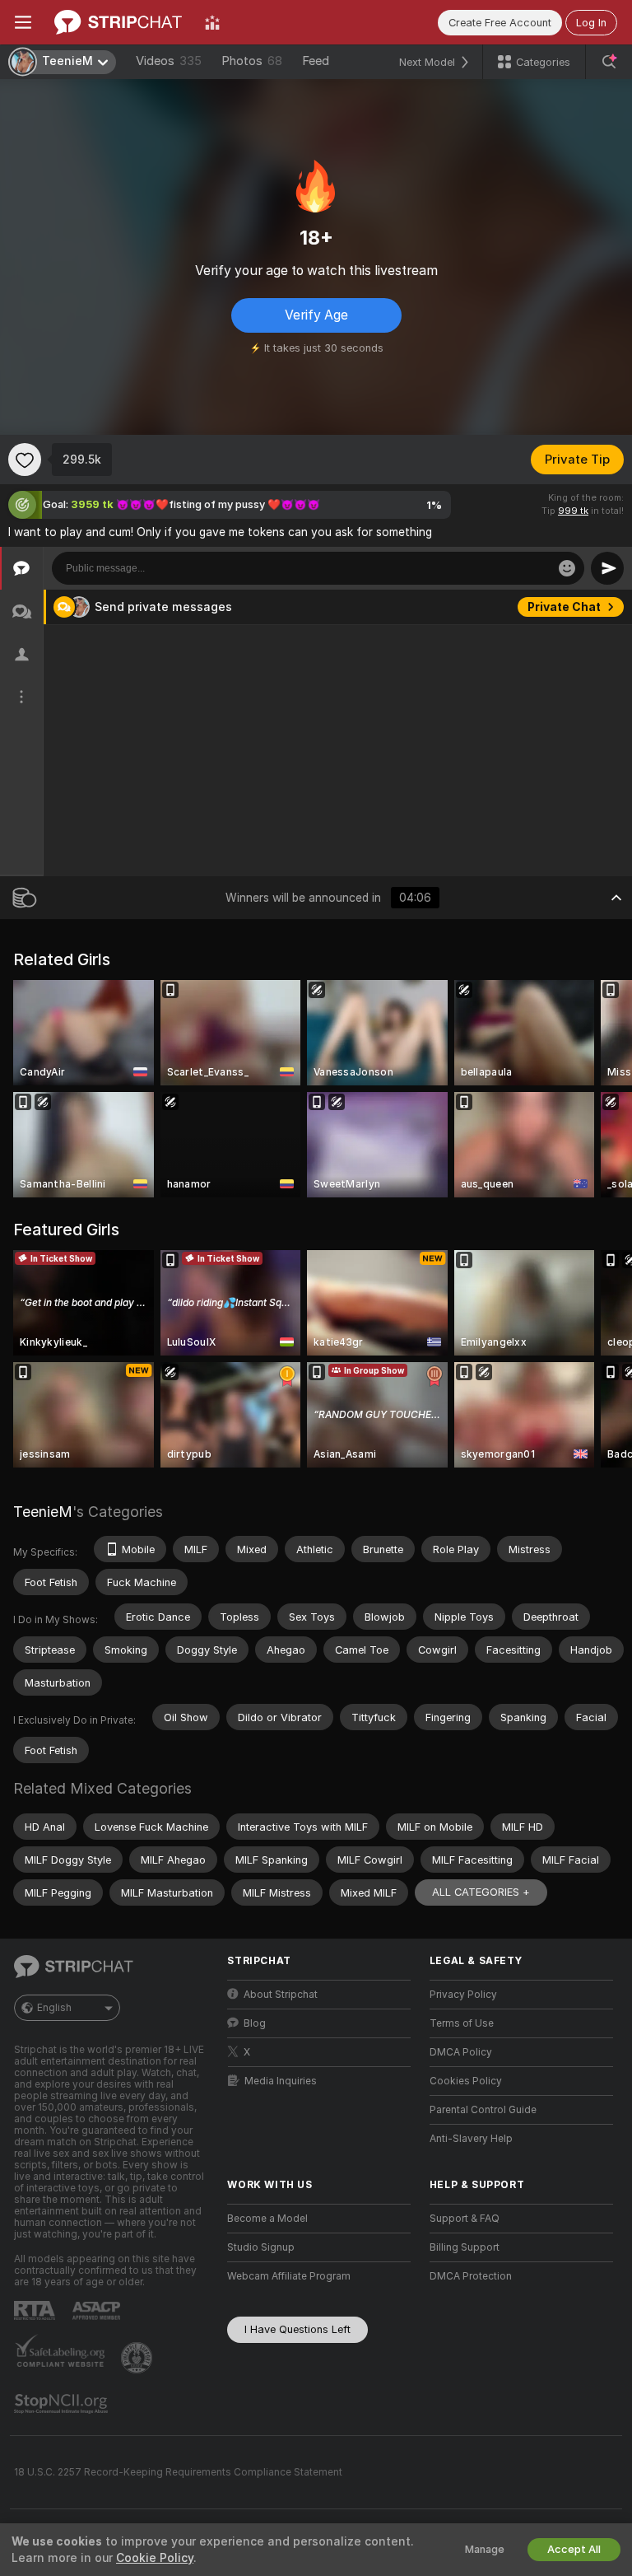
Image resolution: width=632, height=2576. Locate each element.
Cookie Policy (155, 2558)
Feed (316, 61)
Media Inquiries (281, 2081)
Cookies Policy (466, 2081)
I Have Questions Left (297, 2329)
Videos (169, 61)
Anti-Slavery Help (471, 2139)
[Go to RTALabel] (36, 2310)
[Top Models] (212, 22)
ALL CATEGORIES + (481, 1892)
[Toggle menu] (23, 22)
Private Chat (564, 607)
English (54, 2008)
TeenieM (43, 1512)
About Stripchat (281, 1995)
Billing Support (465, 2247)
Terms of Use (462, 2023)
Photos (252, 61)
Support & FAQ (465, 2219)
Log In (591, 23)
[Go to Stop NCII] (63, 2404)
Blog (255, 2023)
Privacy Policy (463, 1995)
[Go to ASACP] (98, 2311)
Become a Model (267, 2219)
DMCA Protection (471, 2276)
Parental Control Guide (483, 2110)
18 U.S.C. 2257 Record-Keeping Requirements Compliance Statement (178, 2472)
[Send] (607, 568)
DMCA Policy (461, 2052)
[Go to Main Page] (118, 22)
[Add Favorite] (25, 460)
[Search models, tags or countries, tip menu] (609, 62)
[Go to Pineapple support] (138, 2358)
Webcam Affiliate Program (289, 2276)
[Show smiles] (567, 568)
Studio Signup (261, 2247)
